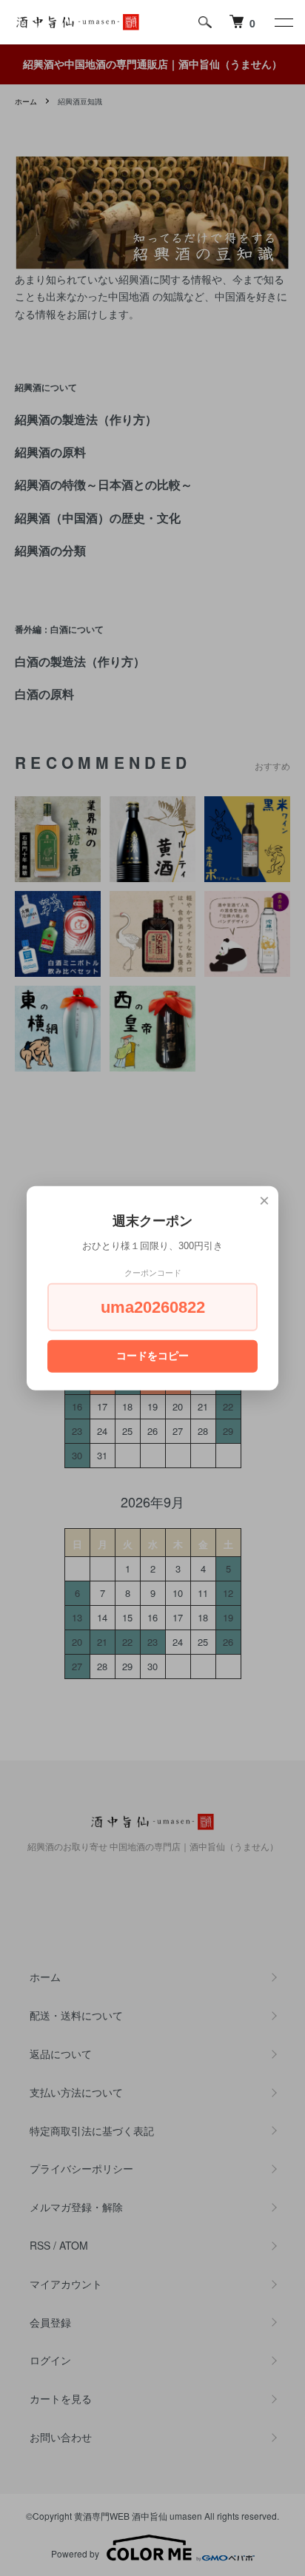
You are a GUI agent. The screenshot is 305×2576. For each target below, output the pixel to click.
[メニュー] (283, 22)
